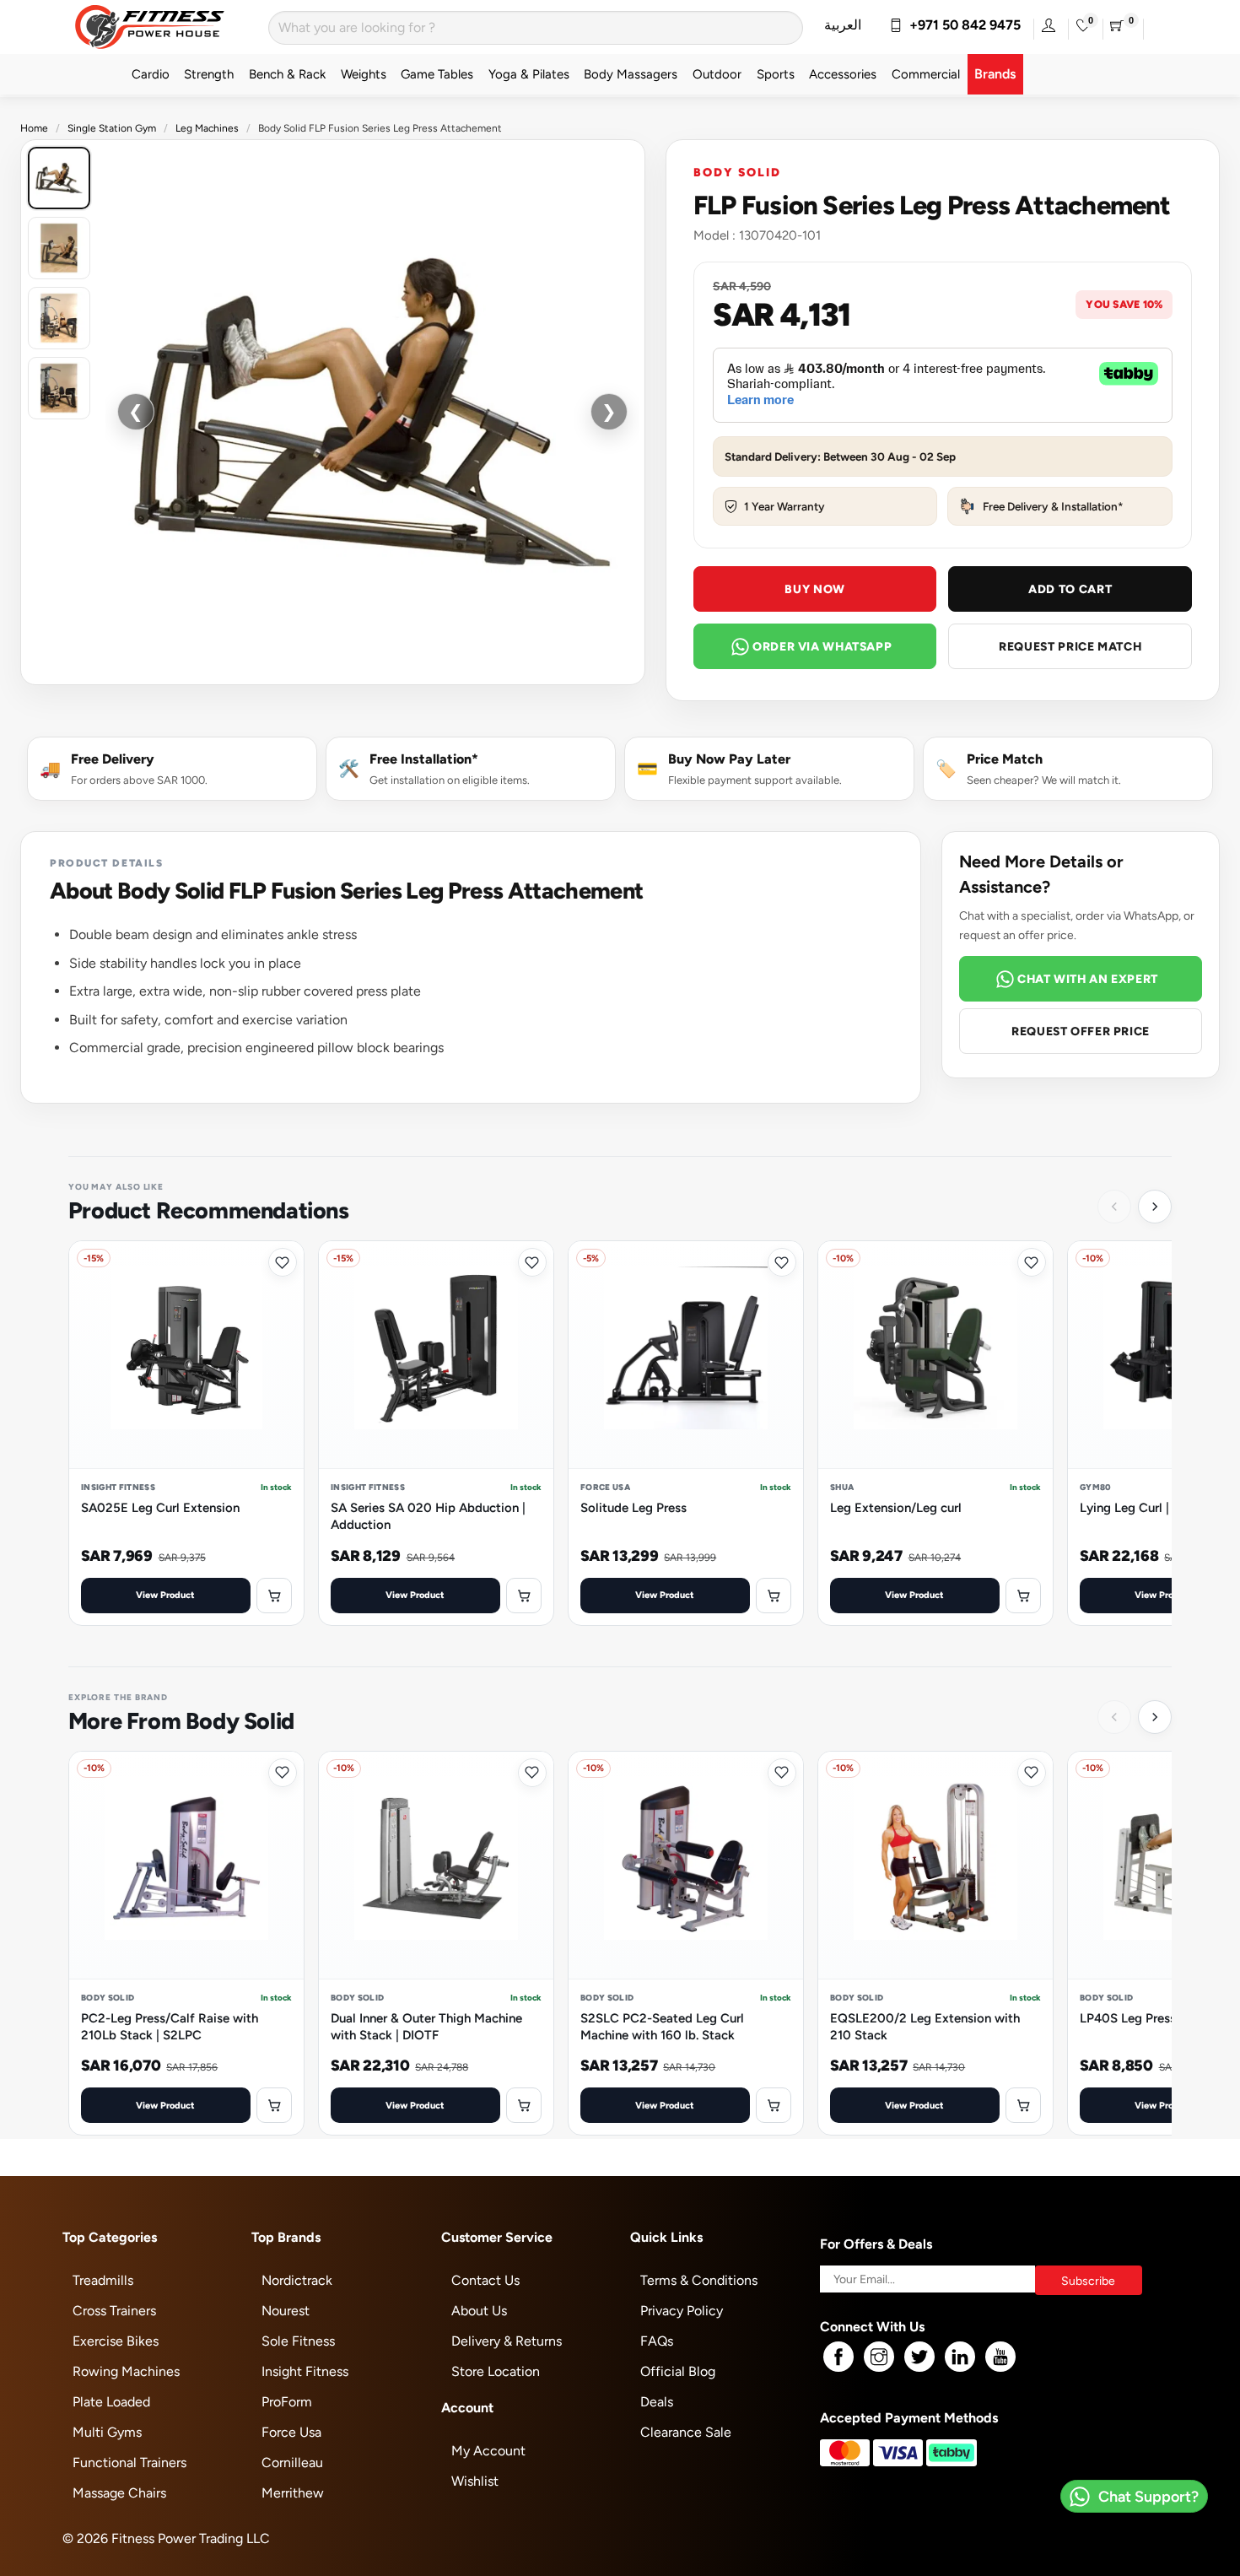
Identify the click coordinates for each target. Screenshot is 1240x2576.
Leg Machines (207, 128)
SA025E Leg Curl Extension (160, 1507)
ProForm (287, 2402)
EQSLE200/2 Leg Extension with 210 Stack (925, 2026)
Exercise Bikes (116, 2341)
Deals (657, 2402)
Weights (364, 74)
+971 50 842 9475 (962, 25)
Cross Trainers (114, 2311)
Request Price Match (1070, 646)
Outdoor (717, 74)
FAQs (657, 2341)
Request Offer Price (1081, 1031)
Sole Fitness (298, 2341)
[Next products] (1155, 1207)
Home (34, 128)
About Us (479, 2311)
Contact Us (485, 2280)
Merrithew (293, 2493)
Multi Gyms (107, 2432)
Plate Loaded (111, 2402)
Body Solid (737, 172)
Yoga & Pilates (529, 74)
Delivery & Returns (507, 2341)
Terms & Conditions (699, 2280)
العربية (843, 25)
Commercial (926, 74)
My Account (488, 2451)
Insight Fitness (305, 2371)
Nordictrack (297, 2280)
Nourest (286, 2311)
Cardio (151, 74)
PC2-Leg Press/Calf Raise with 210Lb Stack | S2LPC (170, 2026)
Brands (995, 74)
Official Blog (678, 2371)
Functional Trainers (129, 2463)
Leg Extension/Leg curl (896, 1507)
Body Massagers (631, 74)
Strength (209, 74)
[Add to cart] (274, 1596)
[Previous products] (1114, 1207)
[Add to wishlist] (283, 1262)
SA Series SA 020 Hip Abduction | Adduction (428, 1516)
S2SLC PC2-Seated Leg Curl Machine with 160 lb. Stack (662, 2026)
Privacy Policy (682, 2311)
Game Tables (437, 74)
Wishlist (475, 2481)
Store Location (496, 2371)
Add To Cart (1070, 589)
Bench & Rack (287, 74)
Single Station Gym (112, 128)
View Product (165, 1594)
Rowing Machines (126, 2371)
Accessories (843, 74)
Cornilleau (292, 2463)
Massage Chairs (119, 2493)
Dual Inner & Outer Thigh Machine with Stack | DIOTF (426, 2026)
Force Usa (291, 2432)
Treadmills (103, 2280)
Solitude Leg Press (633, 1507)
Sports (776, 74)
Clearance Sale (686, 2432)
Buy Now (814, 589)
